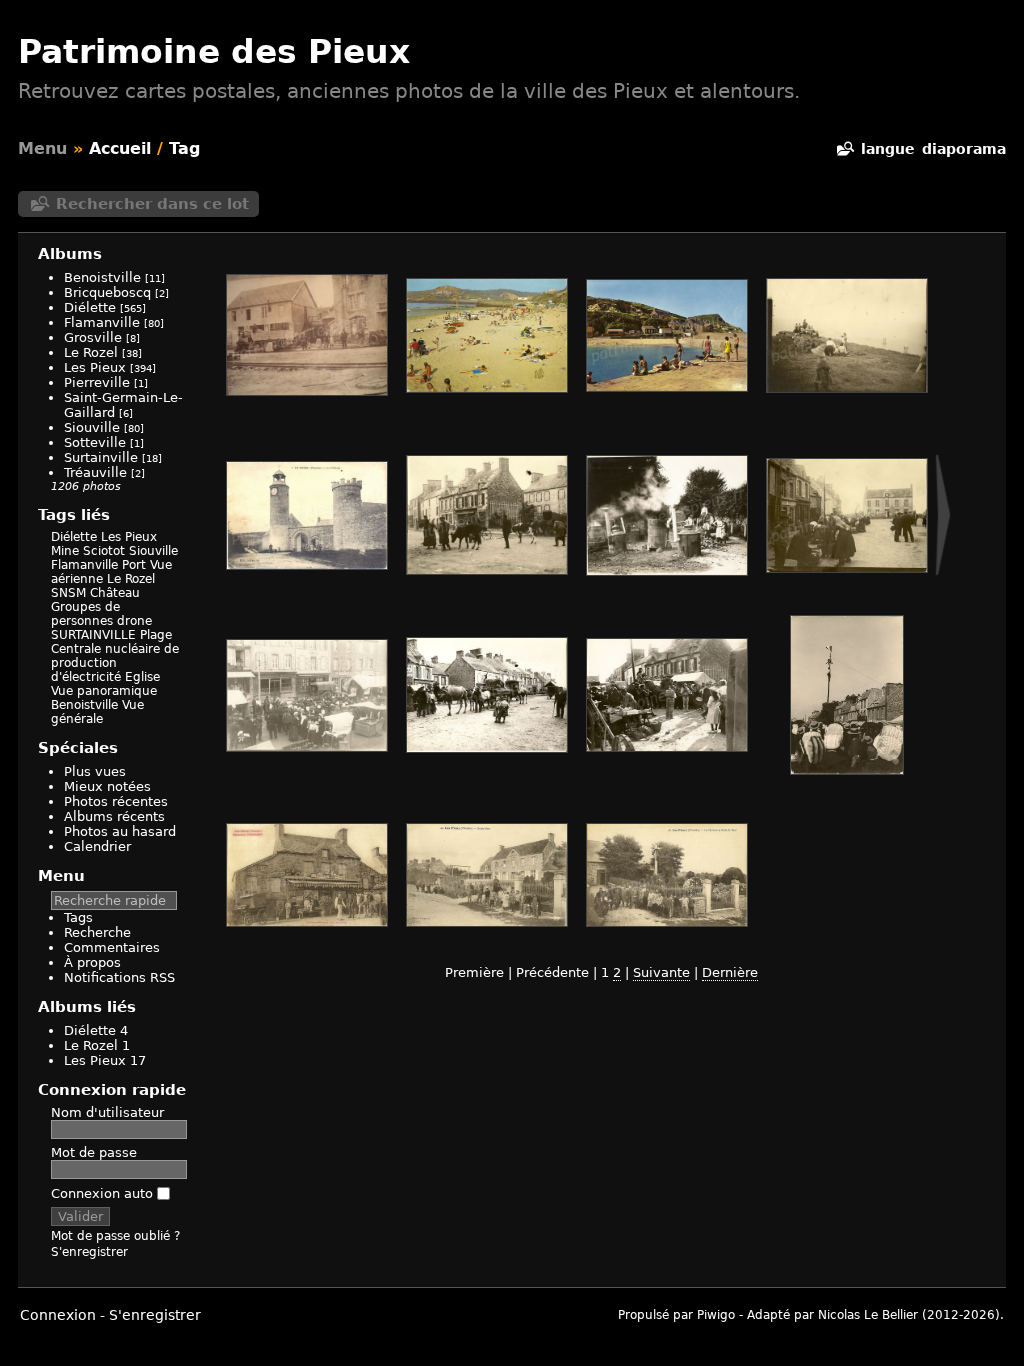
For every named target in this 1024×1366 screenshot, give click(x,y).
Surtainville (101, 457)
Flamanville (102, 322)
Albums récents (114, 816)
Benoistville (102, 277)
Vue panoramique (104, 691)
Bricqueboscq (107, 292)
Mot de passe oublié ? (115, 1236)
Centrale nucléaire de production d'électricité (115, 663)
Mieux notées (107, 786)
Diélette (90, 307)
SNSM (68, 593)
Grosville (93, 337)
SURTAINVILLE (93, 635)
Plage (156, 635)
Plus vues (95, 771)
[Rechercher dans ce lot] (844, 149)
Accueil (120, 148)
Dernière (730, 972)
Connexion (58, 1315)
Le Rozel (91, 352)
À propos (92, 962)
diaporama (964, 149)
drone (134, 621)
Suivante (661, 972)
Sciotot (104, 551)
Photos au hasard (120, 831)
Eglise (142, 677)
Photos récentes (116, 801)
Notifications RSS (119, 977)
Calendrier (97, 846)
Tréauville (95, 472)
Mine (65, 551)
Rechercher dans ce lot (152, 204)
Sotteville (95, 442)
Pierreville (97, 382)
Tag (184, 148)
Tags (78, 917)
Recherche (97, 932)
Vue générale (97, 712)
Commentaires (112, 947)
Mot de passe (94, 1152)
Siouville (92, 427)
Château (115, 593)
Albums (70, 254)
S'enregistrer (89, 1252)
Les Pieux (95, 367)
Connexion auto (104, 1193)
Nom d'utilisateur (107, 1112)
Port (134, 565)
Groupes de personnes (85, 614)
